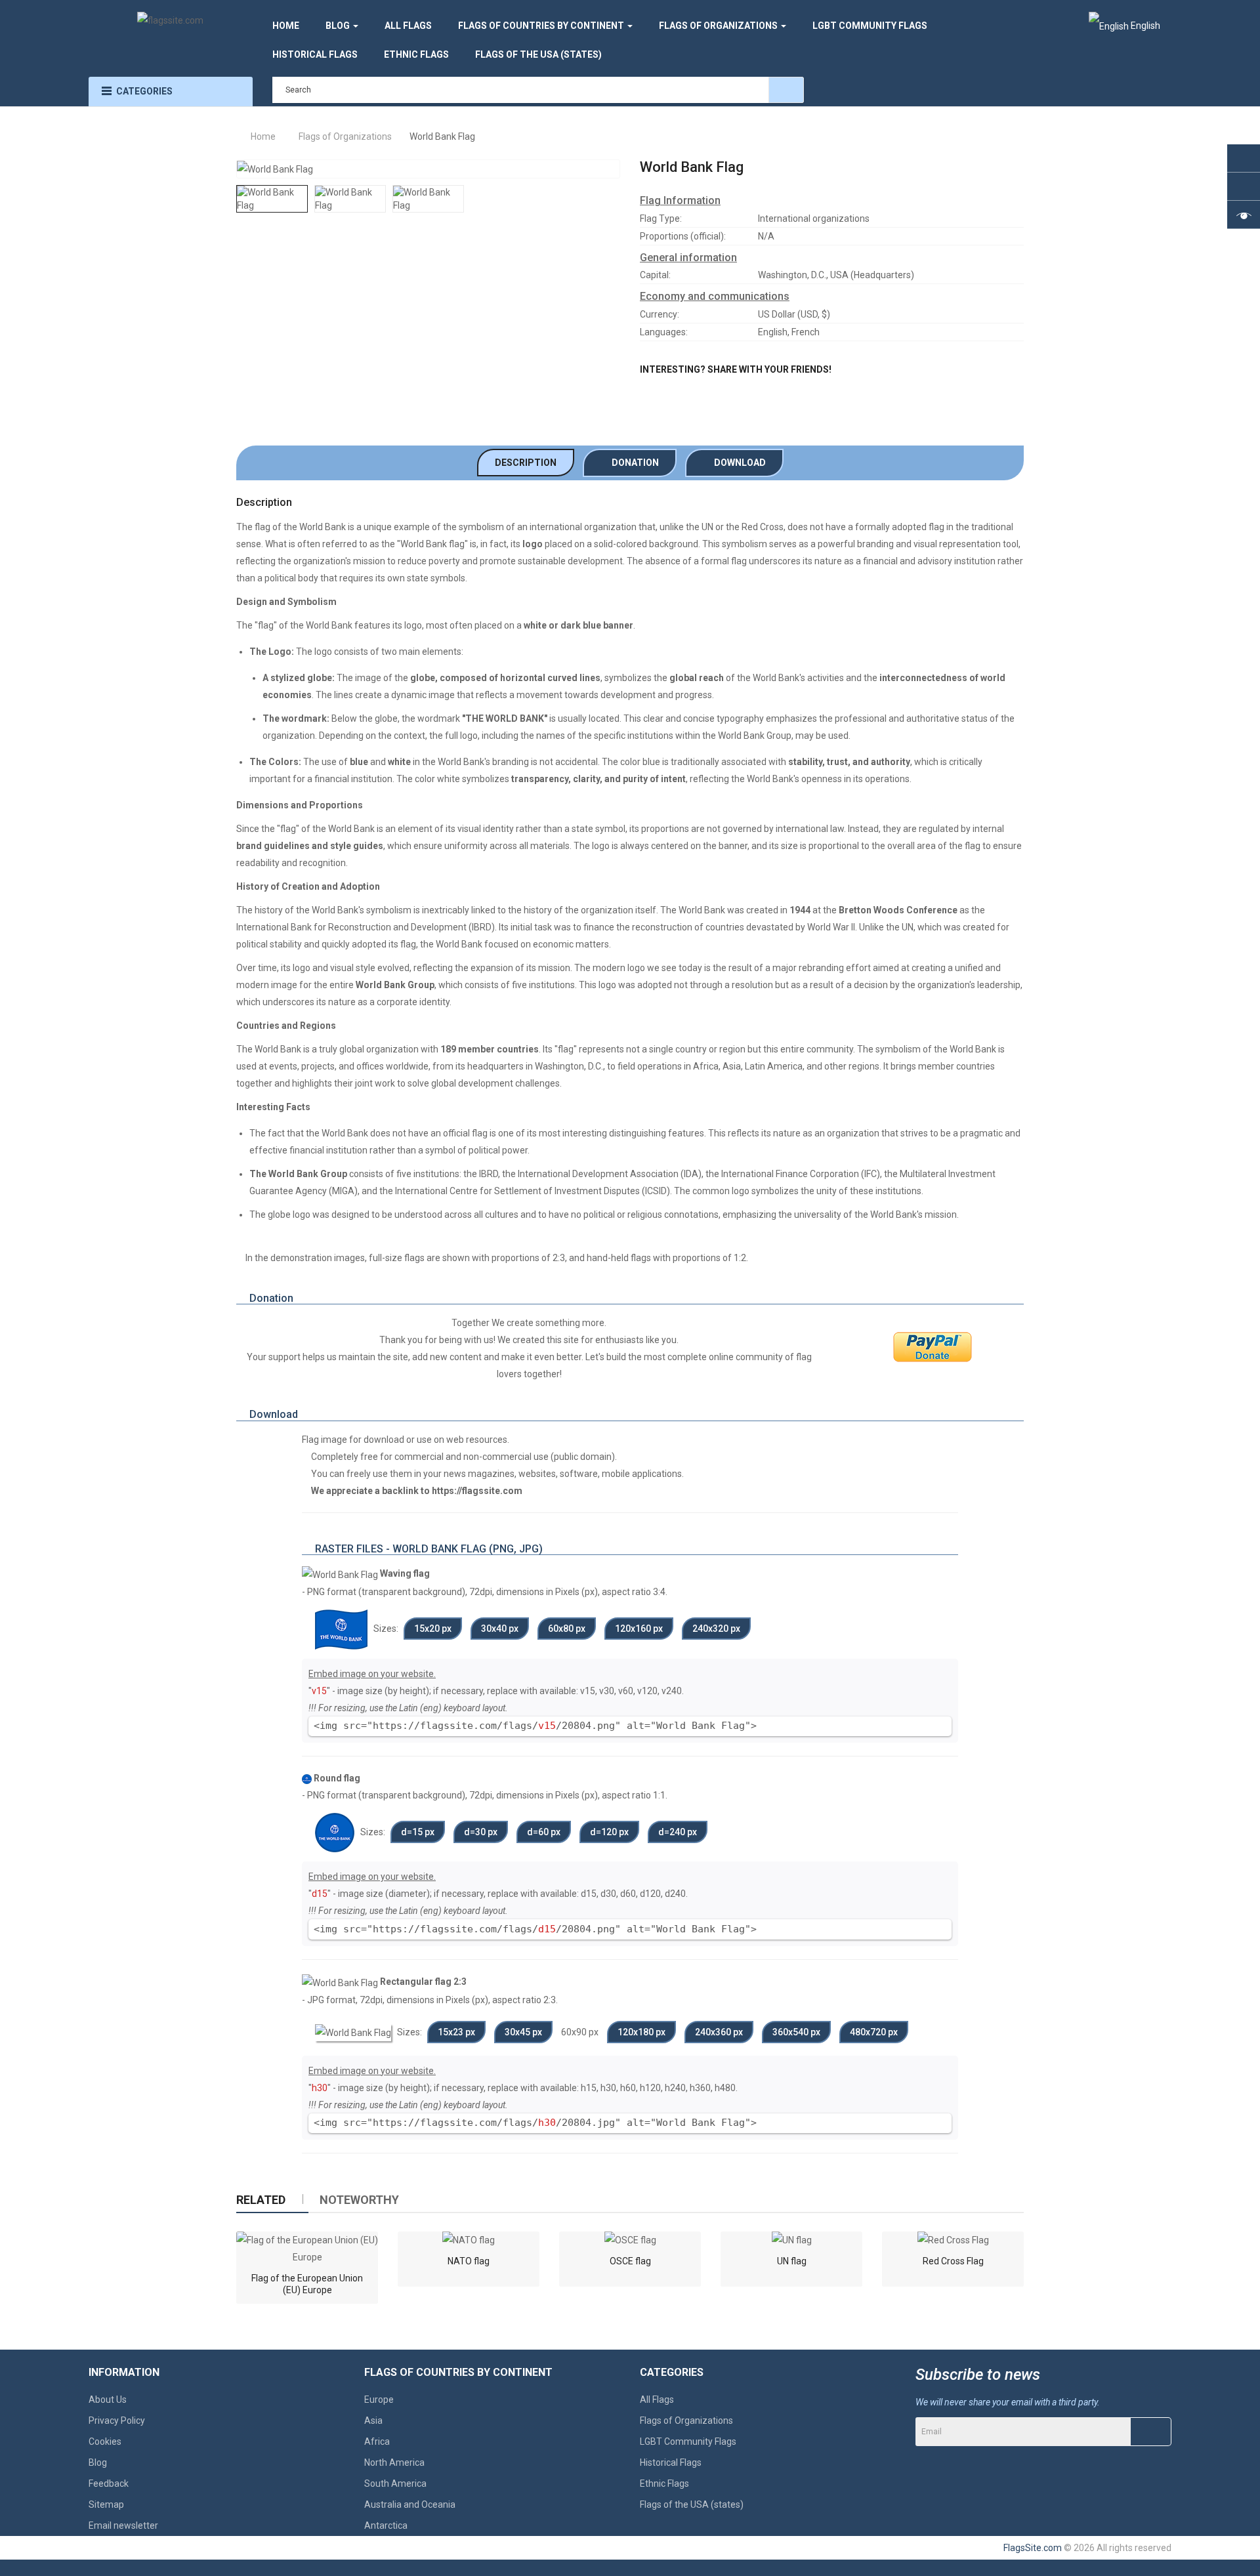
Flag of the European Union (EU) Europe (307, 2284)
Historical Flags (671, 2462)
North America (394, 2462)
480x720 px (874, 2032)
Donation (633, 463)
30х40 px (500, 1629)
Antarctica (386, 2525)
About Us (108, 2399)
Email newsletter (123, 2525)
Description (526, 463)
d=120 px (609, 1832)
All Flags (657, 2399)
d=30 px (481, 1832)
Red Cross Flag (953, 2261)
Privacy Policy (117, 2420)
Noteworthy (359, 2200)
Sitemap (106, 2504)
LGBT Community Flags (688, 2441)
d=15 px (418, 1832)
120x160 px (639, 1629)
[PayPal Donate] (933, 1347)
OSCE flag (630, 2261)
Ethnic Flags (664, 2483)
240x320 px (716, 1629)
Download (738, 463)
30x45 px (523, 2032)
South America (395, 2483)
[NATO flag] (469, 2240)
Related (261, 2200)
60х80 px (567, 1629)
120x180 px (641, 2032)
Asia (373, 2420)
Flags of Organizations (686, 2420)
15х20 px (433, 1629)
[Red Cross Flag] (953, 2240)
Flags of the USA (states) (692, 2504)
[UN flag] (792, 2240)
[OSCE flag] (630, 2240)
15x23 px (456, 2032)
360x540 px (796, 2032)
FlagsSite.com (1033, 2548)
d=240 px (678, 1832)
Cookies (105, 2441)
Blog (98, 2462)
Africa (377, 2441)
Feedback (109, 2483)
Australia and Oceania (410, 2504)
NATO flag (469, 2261)
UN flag (792, 2261)
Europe (379, 2399)
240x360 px (719, 2032)
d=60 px (544, 1832)
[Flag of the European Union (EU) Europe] (307, 2249)
